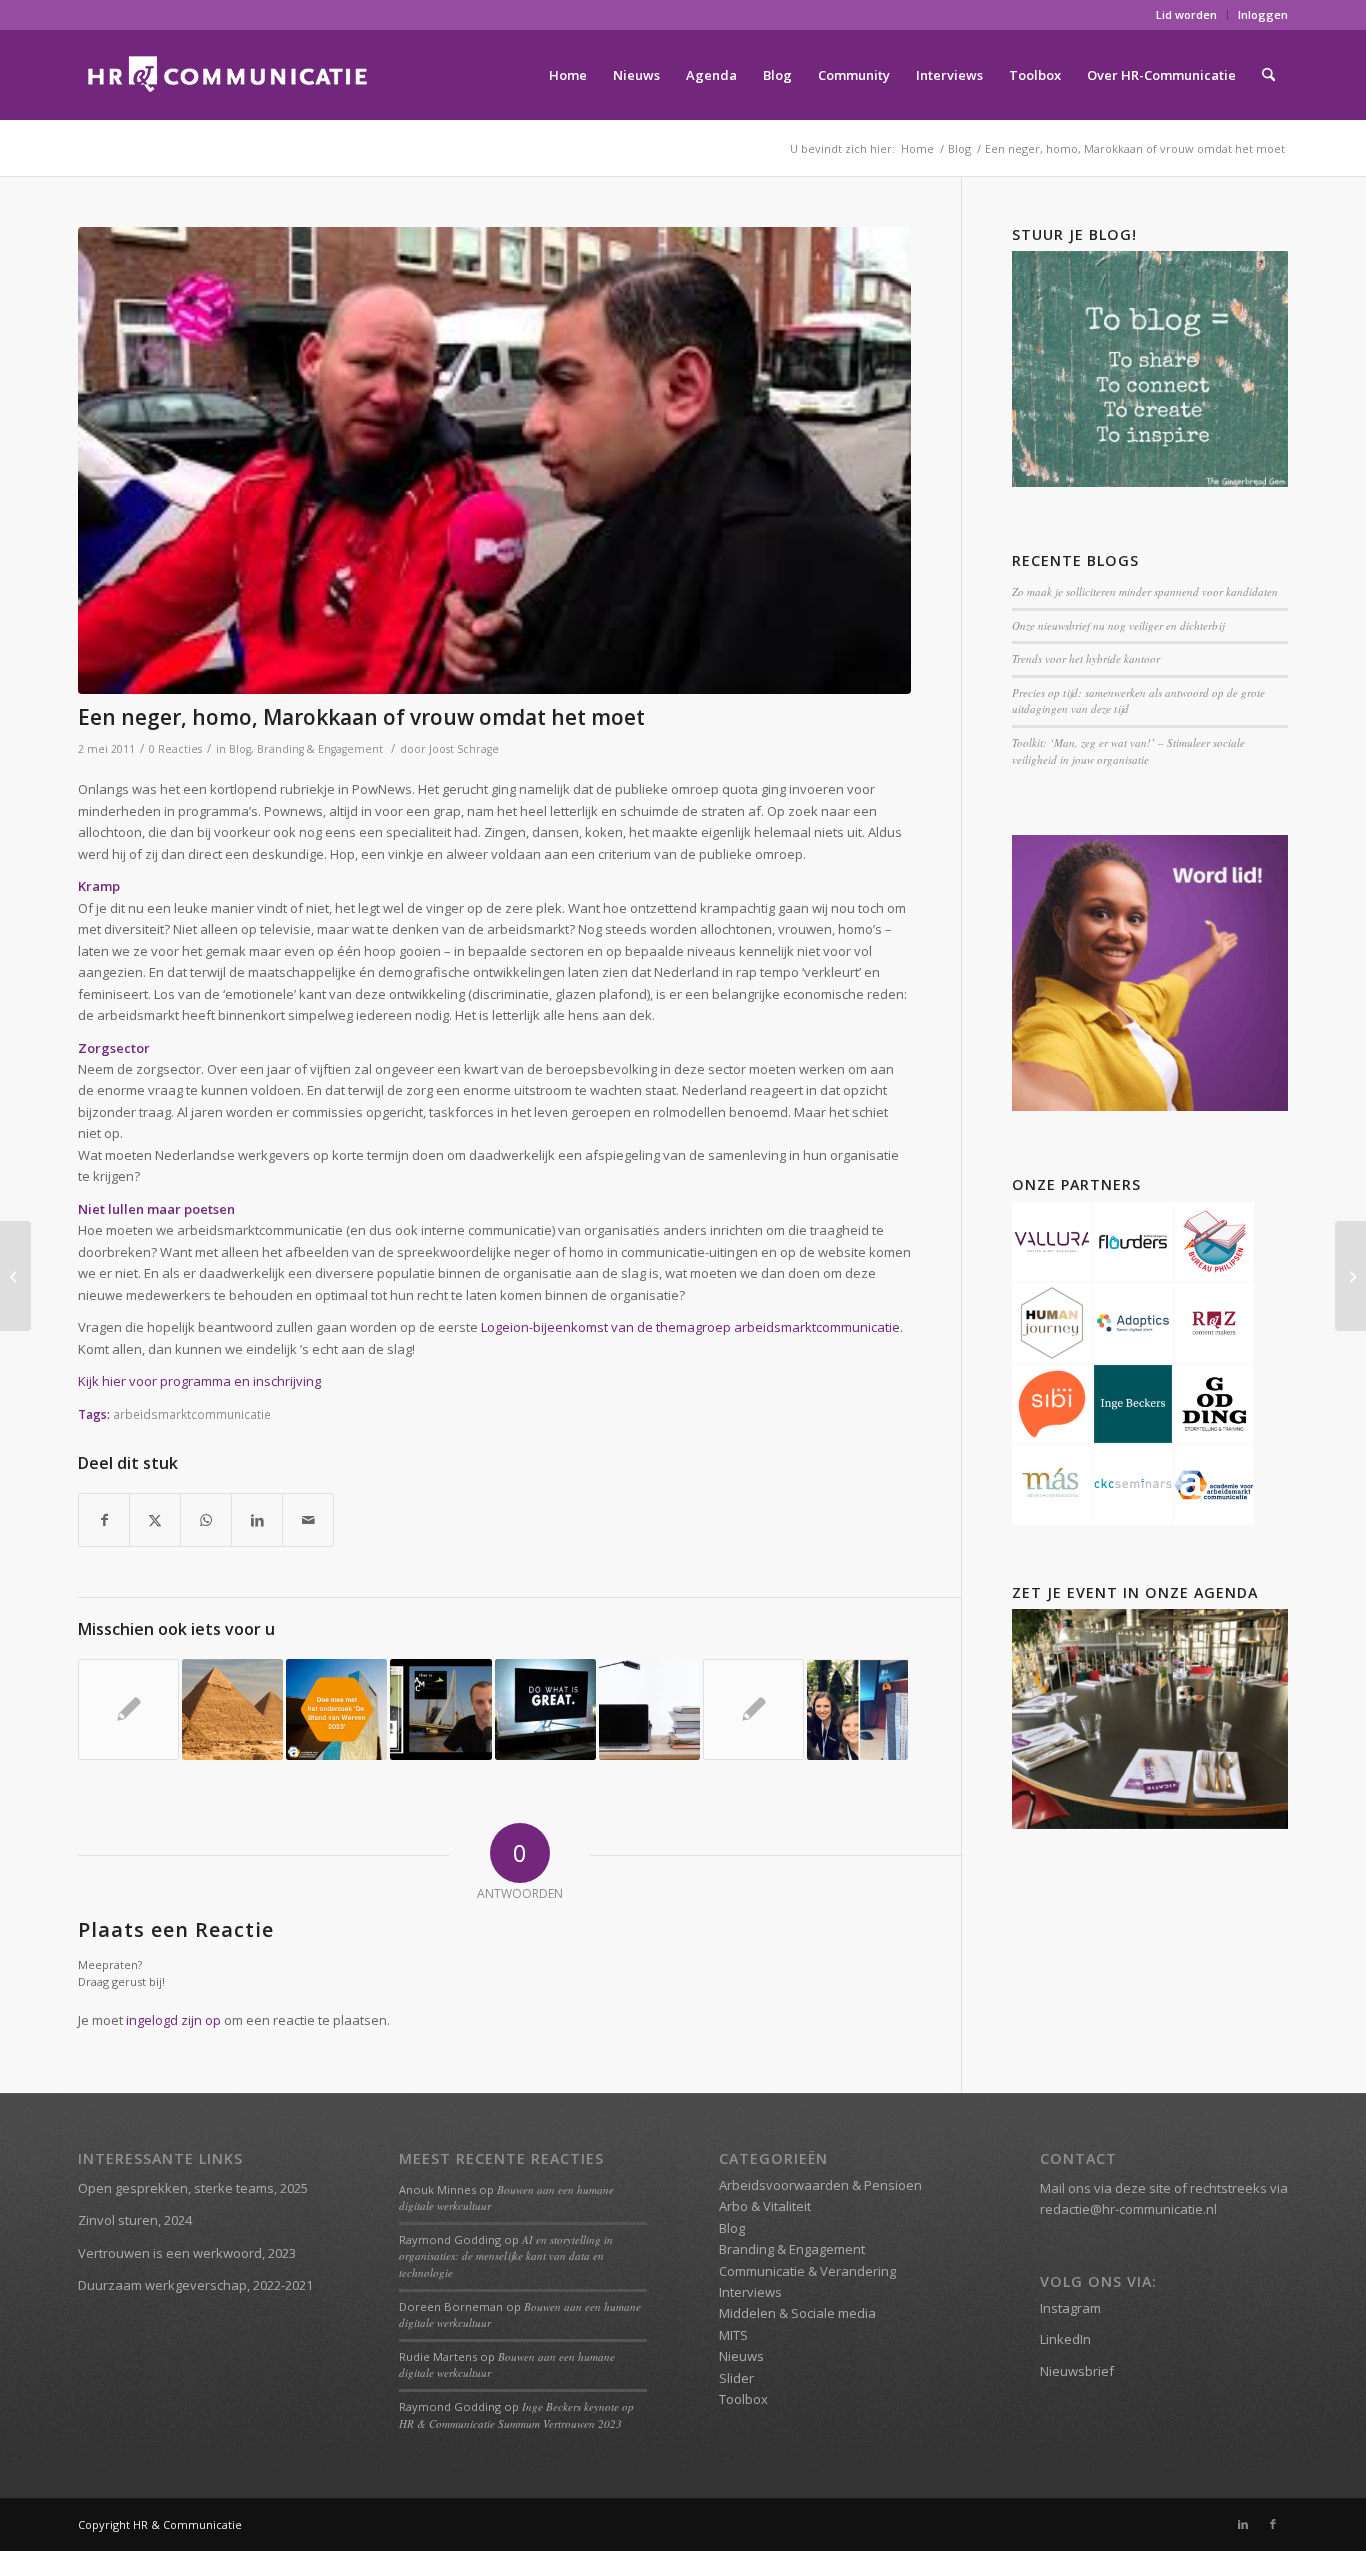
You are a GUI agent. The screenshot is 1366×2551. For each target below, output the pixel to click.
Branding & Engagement (320, 749)
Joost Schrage (464, 749)
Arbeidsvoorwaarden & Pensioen (820, 2185)
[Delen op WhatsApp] (206, 1520)
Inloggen (1263, 14)
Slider (736, 2378)
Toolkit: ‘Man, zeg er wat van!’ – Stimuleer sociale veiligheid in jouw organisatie (1128, 751)
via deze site (1132, 2188)
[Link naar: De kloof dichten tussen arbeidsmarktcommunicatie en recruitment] (545, 1709)
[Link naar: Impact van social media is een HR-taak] (128, 1709)
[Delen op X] (155, 1520)
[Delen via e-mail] (308, 1520)
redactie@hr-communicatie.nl (1128, 2209)
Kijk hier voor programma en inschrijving (199, 1381)
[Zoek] (1268, 75)
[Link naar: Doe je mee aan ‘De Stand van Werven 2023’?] (336, 1709)
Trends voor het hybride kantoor (1086, 658)
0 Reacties (175, 749)
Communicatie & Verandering (807, 2271)
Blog (240, 749)
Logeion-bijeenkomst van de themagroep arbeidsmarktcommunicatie (690, 1327)
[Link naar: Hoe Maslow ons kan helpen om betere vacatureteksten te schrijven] (232, 1709)
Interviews (750, 2292)
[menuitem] (1187, 15)
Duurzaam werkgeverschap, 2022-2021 (195, 2285)
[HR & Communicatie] (228, 75)
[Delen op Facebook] (104, 1520)
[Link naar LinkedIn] (1243, 2524)
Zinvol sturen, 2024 (135, 2220)
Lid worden (1186, 14)
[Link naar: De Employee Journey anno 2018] (857, 1709)
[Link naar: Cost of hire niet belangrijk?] (649, 1709)
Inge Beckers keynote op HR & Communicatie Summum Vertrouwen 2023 (516, 2415)
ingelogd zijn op (173, 2020)
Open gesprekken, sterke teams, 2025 (193, 2188)
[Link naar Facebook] (1273, 2524)
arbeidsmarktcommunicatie (192, 1414)
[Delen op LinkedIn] (257, 1520)
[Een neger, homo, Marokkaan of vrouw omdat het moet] (494, 460)
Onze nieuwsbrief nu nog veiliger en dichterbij (1118, 625)
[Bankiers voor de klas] (15, 1276)
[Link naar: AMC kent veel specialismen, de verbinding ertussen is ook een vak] (440, 1709)
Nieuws (741, 2356)
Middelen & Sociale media (797, 2313)
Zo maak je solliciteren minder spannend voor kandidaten (1145, 591)
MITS (733, 2335)
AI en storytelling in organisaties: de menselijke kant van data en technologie (506, 2256)
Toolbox (743, 2399)
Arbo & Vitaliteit (765, 2206)
